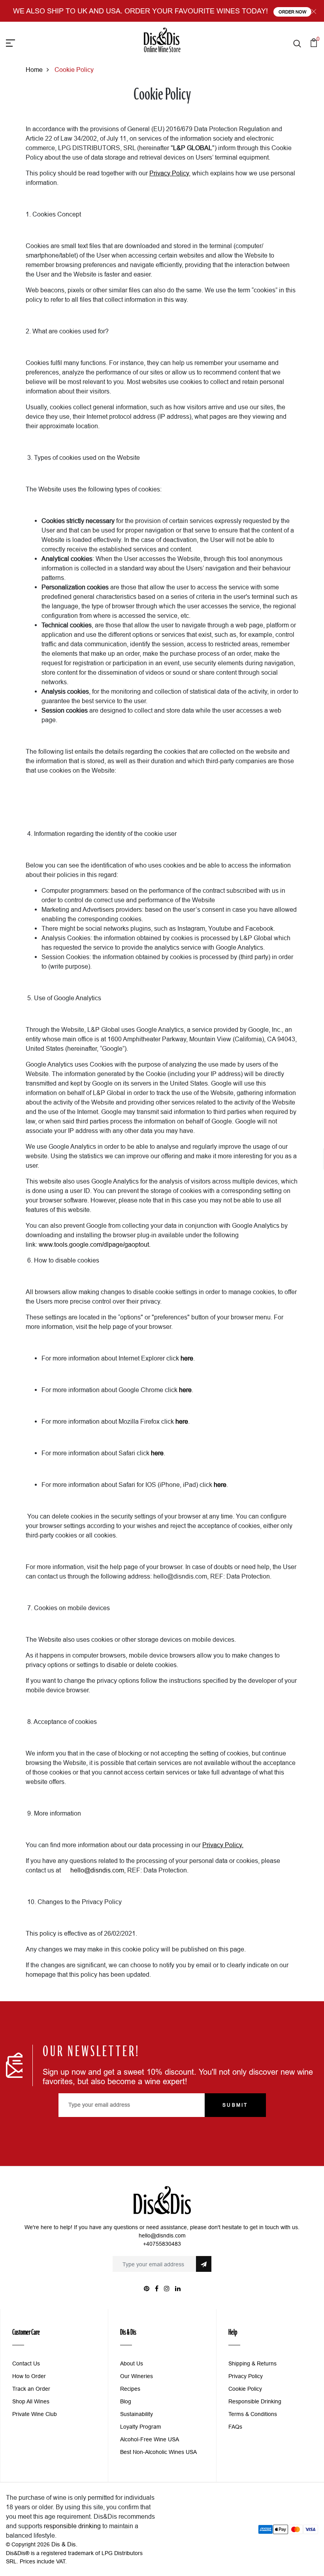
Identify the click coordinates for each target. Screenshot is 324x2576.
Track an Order (31, 2389)
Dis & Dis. (64, 2544)
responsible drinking (72, 2526)
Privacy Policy (246, 2376)
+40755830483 (162, 2244)
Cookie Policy (245, 2389)
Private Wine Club (35, 2414)
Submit (235, 2105)
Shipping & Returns (252, 2363)
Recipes (130, 2389)
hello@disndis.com (97, 1870)
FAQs (235, 2427)
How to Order (29, 2376)
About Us (132, 2363)
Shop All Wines (31, 2401)
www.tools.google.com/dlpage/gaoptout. (95, 1244)
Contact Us (26, 2363)
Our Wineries (137, 2376)
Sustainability (137, 2414)
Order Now (292, 12)
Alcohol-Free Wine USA (150, 2439)
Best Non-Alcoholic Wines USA (158, 2452)
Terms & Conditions (253, 2414)
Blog (126, 2401)
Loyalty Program (141, 2427)
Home (34, 70)
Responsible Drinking (255, 2401)
